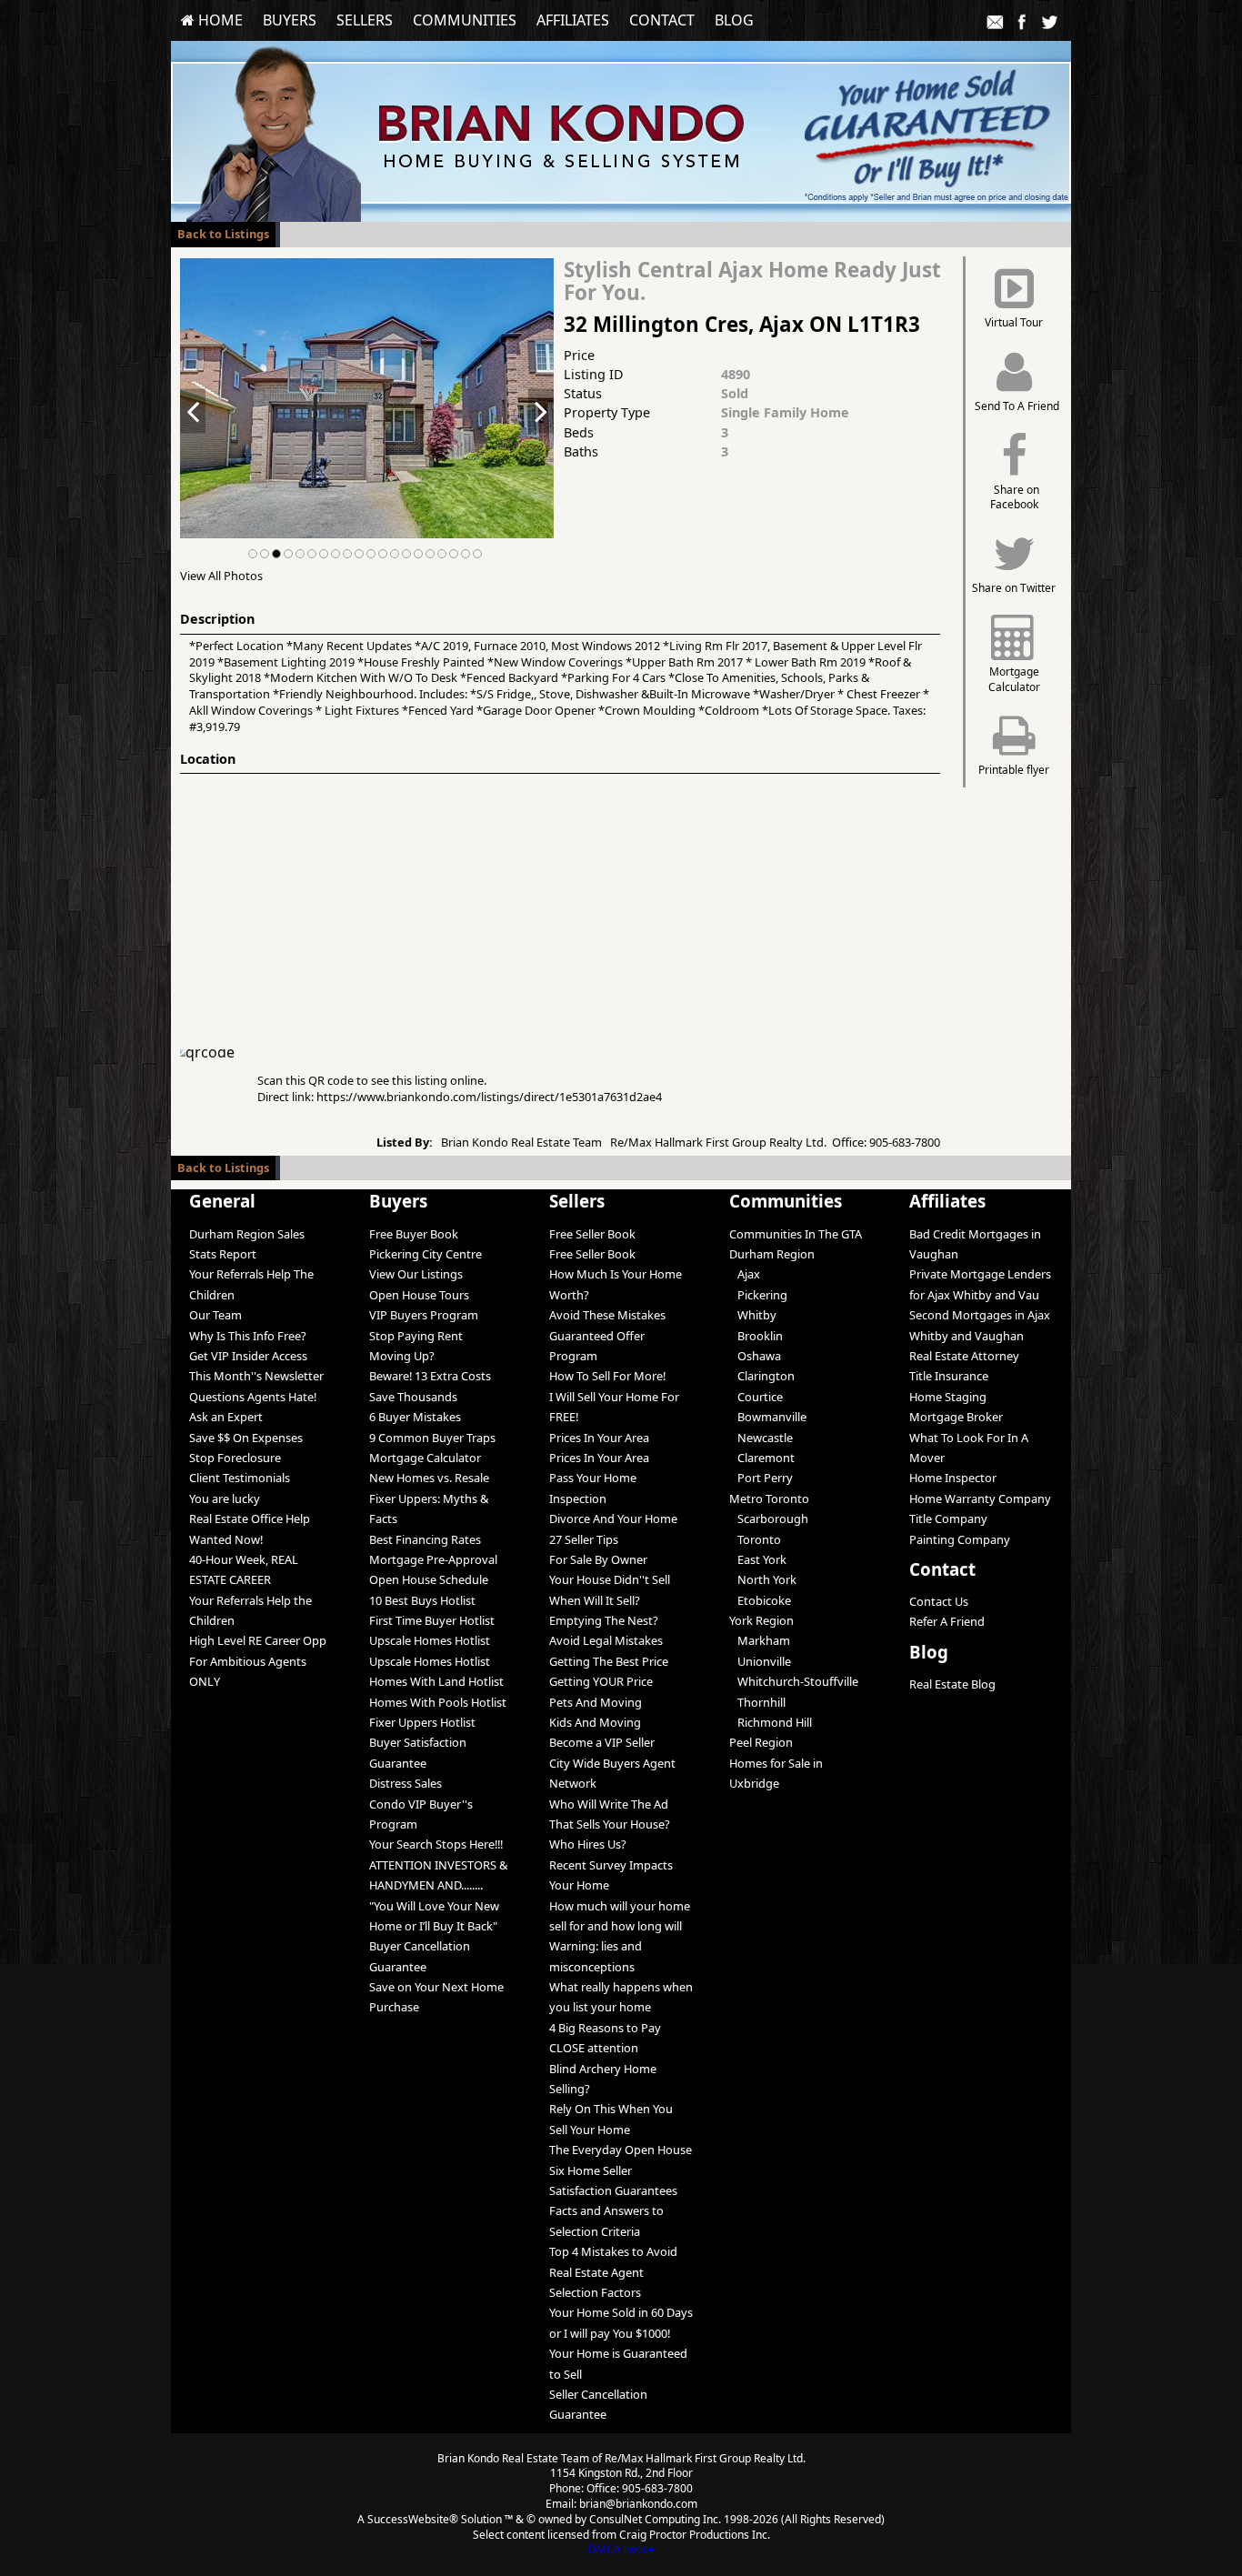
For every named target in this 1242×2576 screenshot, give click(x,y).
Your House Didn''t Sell (610, 1579)
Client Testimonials (240, 1478)
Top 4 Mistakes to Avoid (613, 2251)
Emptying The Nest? (604, 1620)
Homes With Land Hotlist (436, 1681)
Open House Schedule (429, 1579)
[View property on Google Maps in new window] (556, 910)
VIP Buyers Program (424, 1315)
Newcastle (761, 1438)
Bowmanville (768, 1417)
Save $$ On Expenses (246, 1438)
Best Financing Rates (425, 1539)
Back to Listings (223, 234)
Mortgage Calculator (425, 1458)
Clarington (762, 1376)
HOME (219, 20)
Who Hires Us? (588, 1844)
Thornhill (757, 1702)
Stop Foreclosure (235, 1458)
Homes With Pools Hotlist (438, 1702)
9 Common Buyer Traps (432, 1438)
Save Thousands (413, 1397)
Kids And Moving (595, 1722)
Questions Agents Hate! (253, 1397)
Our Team (215, 1315)
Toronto (755, 1539)
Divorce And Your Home (613, 1519)
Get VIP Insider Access (248, 1356)
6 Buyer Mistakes (415, 1417)
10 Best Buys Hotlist (422, 1600)
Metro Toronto (769, 1498)
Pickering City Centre (426, 1254)
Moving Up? (402, 1356)
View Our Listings (416, 1274)
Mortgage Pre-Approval (433, 1559)
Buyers (290, 20)
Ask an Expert (226, 1417)
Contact (662, 20)
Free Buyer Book (414, 1234)
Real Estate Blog (952, 1684)
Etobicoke (760, 1600)
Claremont (762, 1458)
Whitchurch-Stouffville (794, 1681)
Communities (465, 20)
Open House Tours (419, 1295)
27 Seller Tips (584, 1539)
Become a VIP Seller (602, 1742)
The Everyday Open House (621, 2150)
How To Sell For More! (607, 1376)
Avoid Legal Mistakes (606, 1640)
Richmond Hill (771, 1722)
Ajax (745, 1274)
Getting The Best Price (609, 1661)
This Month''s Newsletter (256, 1376)
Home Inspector (953, 1478)
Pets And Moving (596, 1702)
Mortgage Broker (956, 1417)
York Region (761, 1620)
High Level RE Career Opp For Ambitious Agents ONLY (258, 1661)
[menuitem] (212, 20)
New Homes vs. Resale (429, 1478)
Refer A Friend (947, 1621)
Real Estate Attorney (964, 1356)
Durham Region (772, 1254)
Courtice (756, 1397)
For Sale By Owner (598, 1559)
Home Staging (948, 1397)
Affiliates (573, 20)
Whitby (753, 1315)
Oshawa (755, 1356)
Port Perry (761, 1478)
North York (763, 1579)
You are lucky (225, 1498)
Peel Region (761, 1742)
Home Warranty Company (980, 1498)
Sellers (365, 20)
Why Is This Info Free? (248, 1336)
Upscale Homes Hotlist (430, 1640)
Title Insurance (949, 1376)
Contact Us (939, 1601)
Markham (760, 1640)
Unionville (760, 1661)
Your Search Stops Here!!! (436, 1844)
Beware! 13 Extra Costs (430, 1376)
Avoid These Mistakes (607, 1315)
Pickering (758, 1295)
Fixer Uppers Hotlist (422, 1722)
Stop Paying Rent (416, 1336)
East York (758, 1559)
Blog (734, 20)
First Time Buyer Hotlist (432, 1620)
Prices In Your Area (599, 1438)
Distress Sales (406, 1783)
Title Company (948, 1519)
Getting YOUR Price (601, 1681)
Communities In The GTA (796, 1234)
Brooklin (756, 1336)
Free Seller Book (592, 1234)
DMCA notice (621, 2549)
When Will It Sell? (595, 1600)
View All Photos (221, 576)
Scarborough (769, 1519)
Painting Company (960, 1539)
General (222, 1201)
